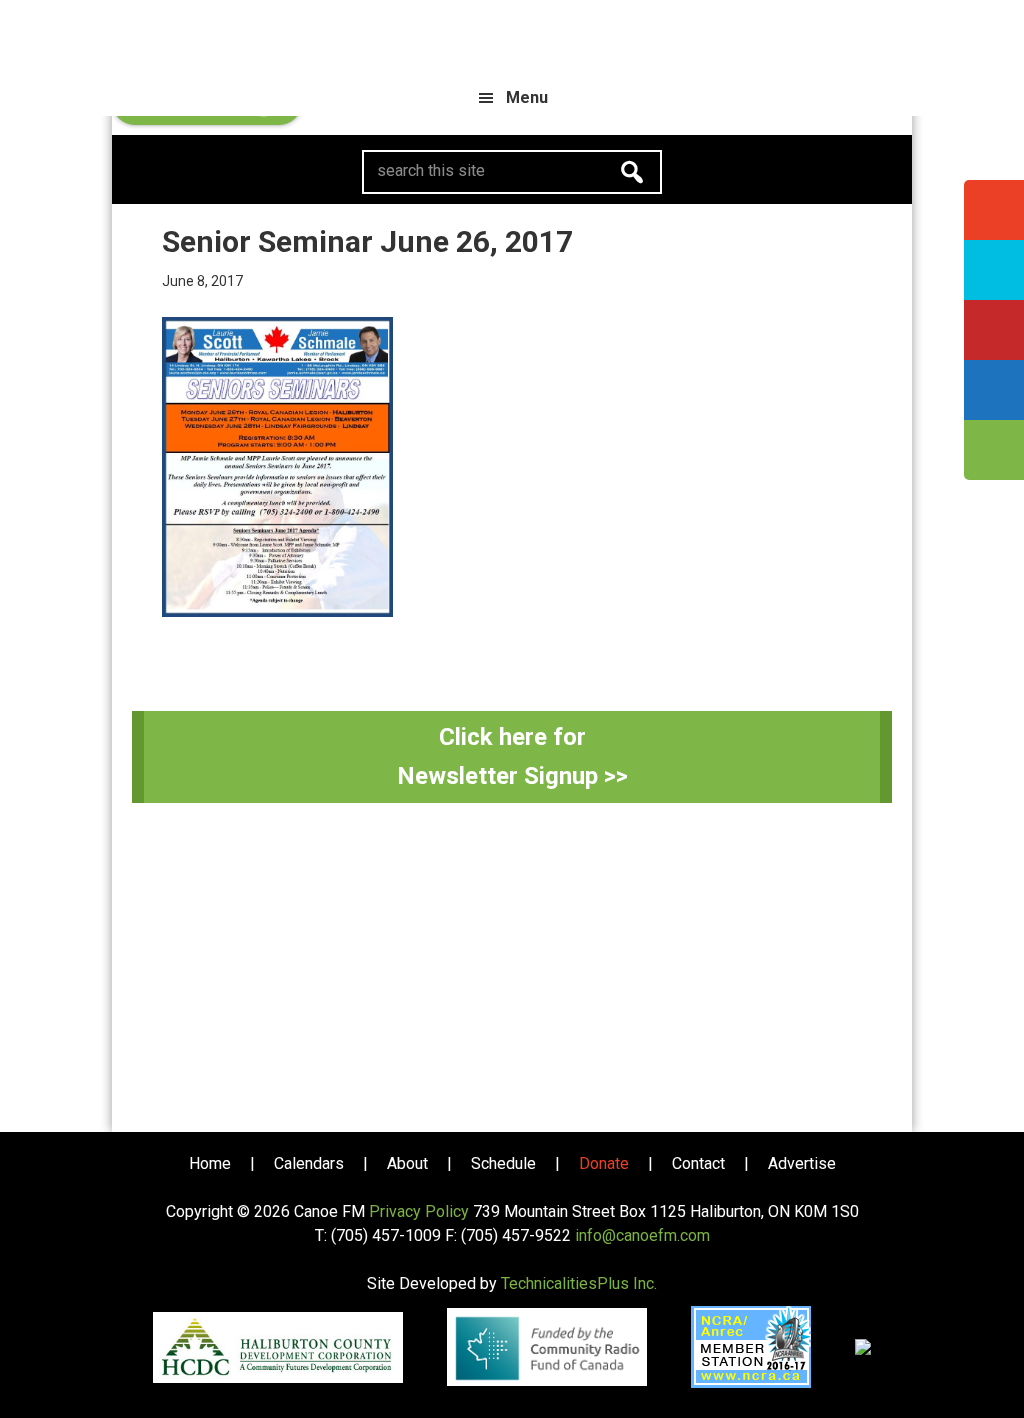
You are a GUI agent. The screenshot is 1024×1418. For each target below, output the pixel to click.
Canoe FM (512, 40)
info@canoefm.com (642, 1235)
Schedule (503, 1163)
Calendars (309, 1163)
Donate (604, 1163)
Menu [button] (527, 97)
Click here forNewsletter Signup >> (512, 756)
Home (210, 1163)
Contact (698, 1163)
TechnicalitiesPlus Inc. (579, 1283)
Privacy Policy (419, 1211)
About (407, 1163)
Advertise (802, 1163)
